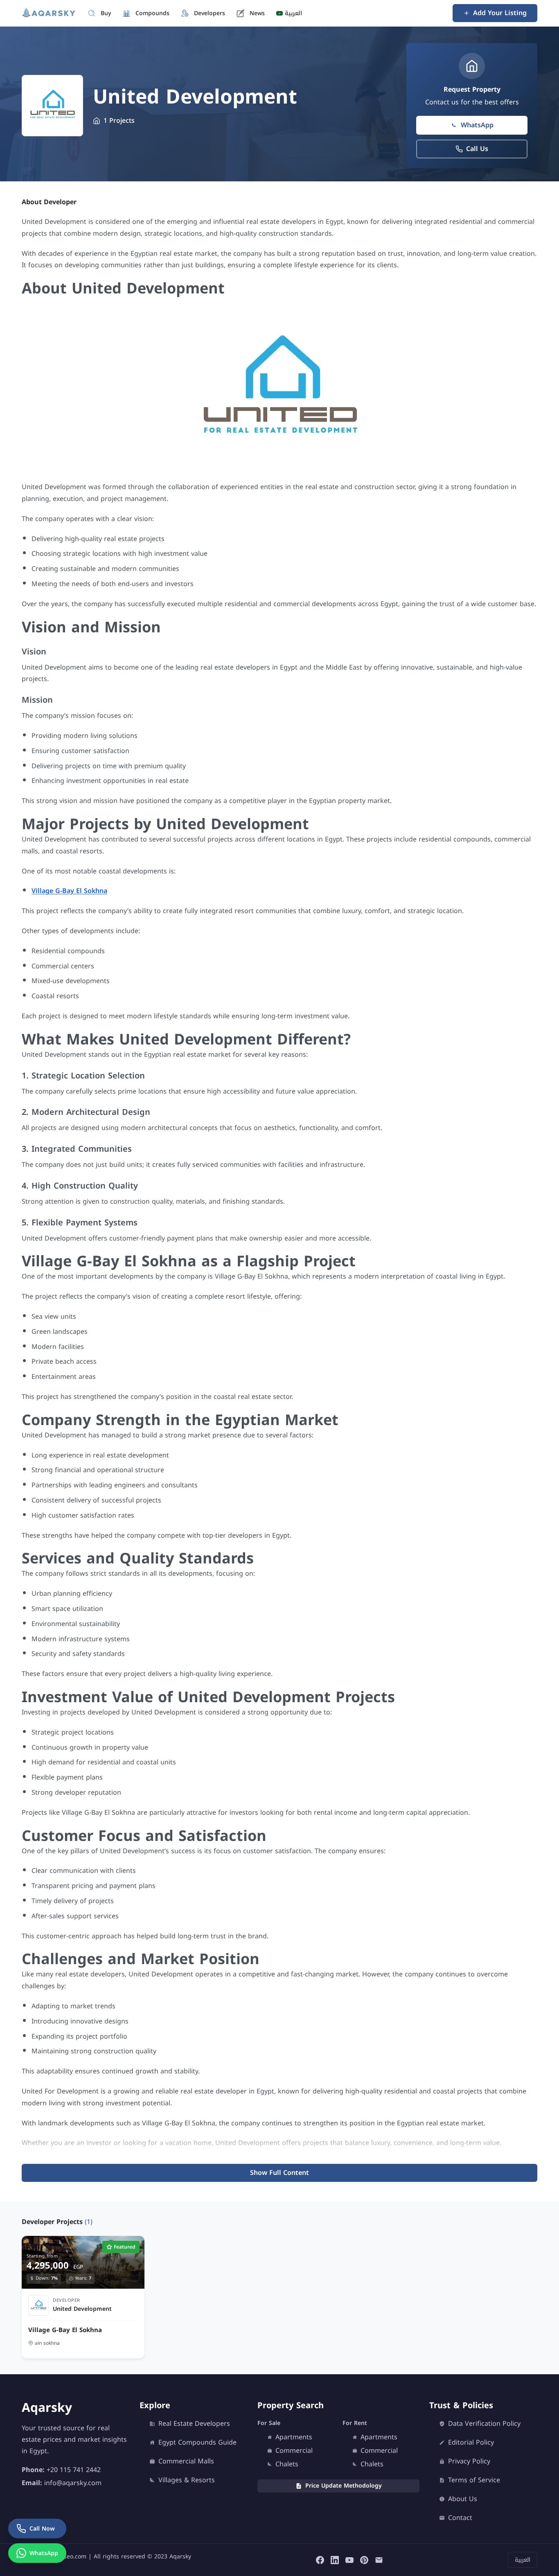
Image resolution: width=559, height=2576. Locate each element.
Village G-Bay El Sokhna (69, 891)
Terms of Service (474, 2480)
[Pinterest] (364, 2560)
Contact (460, 2518)
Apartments (294, 2437)
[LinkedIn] (335, 2560)
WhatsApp (477, 125)
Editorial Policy (471, 2443)
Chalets (287, 2464)
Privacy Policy (469, 2461)
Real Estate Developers (194, 2424)
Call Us (477, 149)
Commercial (294, 2451)
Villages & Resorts (187, 2480)
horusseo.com (67, 2557)
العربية (523, 2560)
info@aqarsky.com (73, 2483)
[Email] (379, 2560)
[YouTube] (349, 2560)
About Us (463, 2499)
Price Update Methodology (344, 2486)
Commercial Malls (186, 2461)
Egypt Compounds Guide (197, 2443)
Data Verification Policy (484, 2424)
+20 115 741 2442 (74, 2470)
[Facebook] (320, 2560)
